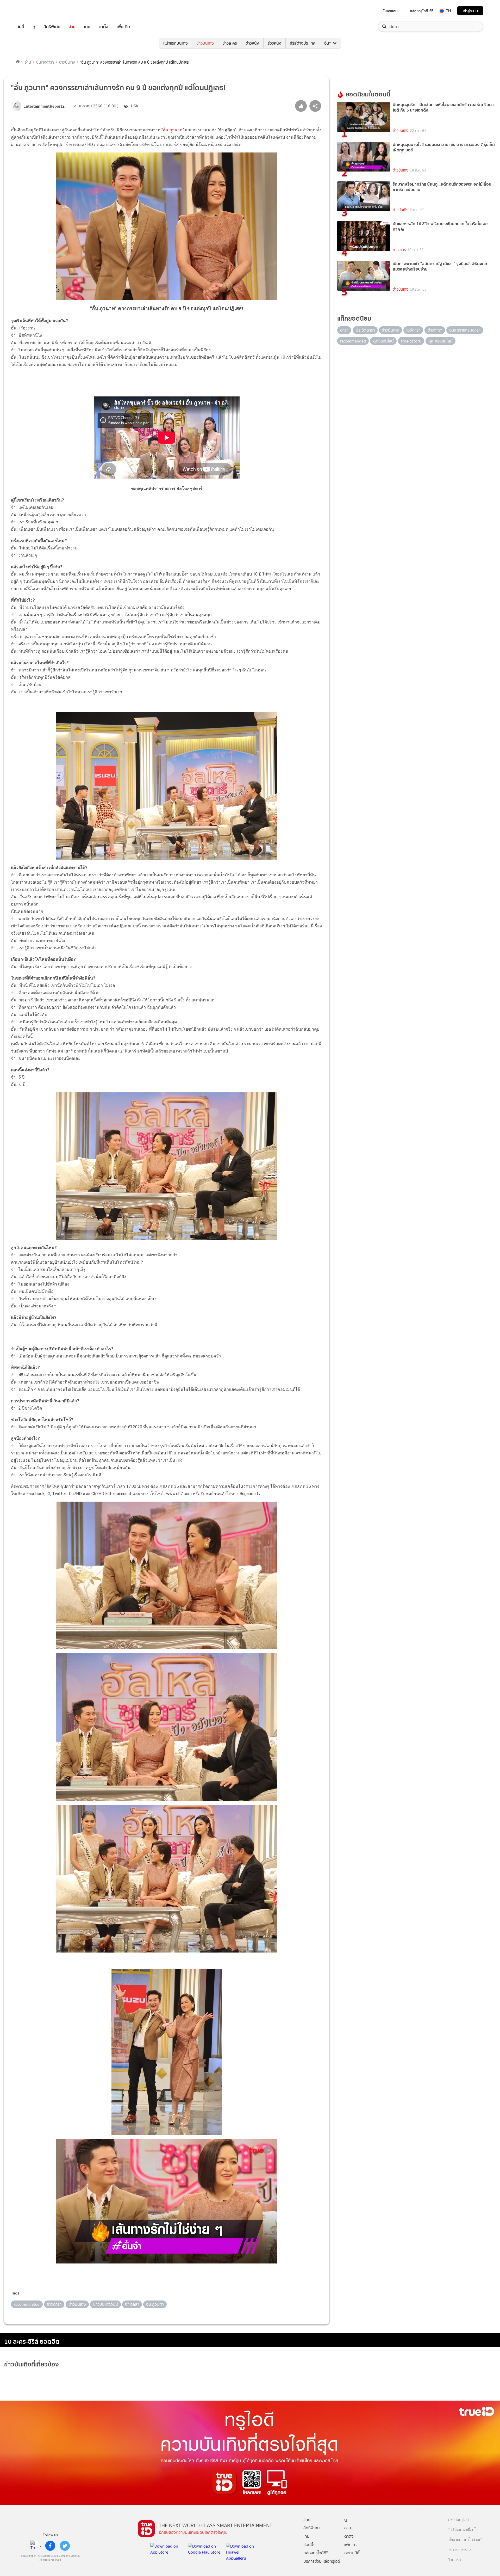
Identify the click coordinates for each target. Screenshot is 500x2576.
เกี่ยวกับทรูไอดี (458, 2520)
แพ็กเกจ (351, 2545)
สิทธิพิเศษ (52, 27)
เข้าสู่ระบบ (470, 11)
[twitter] (65, 2546)
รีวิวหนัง (274, 43)
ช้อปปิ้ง (310, 2545)
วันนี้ (20, 27)
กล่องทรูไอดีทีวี (316, 2553)
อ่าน (72, 27)
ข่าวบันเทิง (205, 43)
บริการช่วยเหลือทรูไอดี (322, 2561)
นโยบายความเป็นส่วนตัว (465, 2540)
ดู (34, 27)
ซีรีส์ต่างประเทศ (303, 43)
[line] (36, 2546)
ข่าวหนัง (252, 43)
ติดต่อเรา (454, 2560)
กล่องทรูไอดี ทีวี (422, 11)
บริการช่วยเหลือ (459, 2550)
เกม (87, 27)
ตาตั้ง (104, 27)
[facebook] (50, 2546)
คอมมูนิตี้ (352, 2553)
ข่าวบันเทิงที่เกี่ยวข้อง (32, 2364)
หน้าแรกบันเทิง (176, 43)
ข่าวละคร (230, 43)
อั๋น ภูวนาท (173, 130)
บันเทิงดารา (45, 62)
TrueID (32, 11)
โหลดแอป (390, 11)
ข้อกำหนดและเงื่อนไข (463, 2530)
